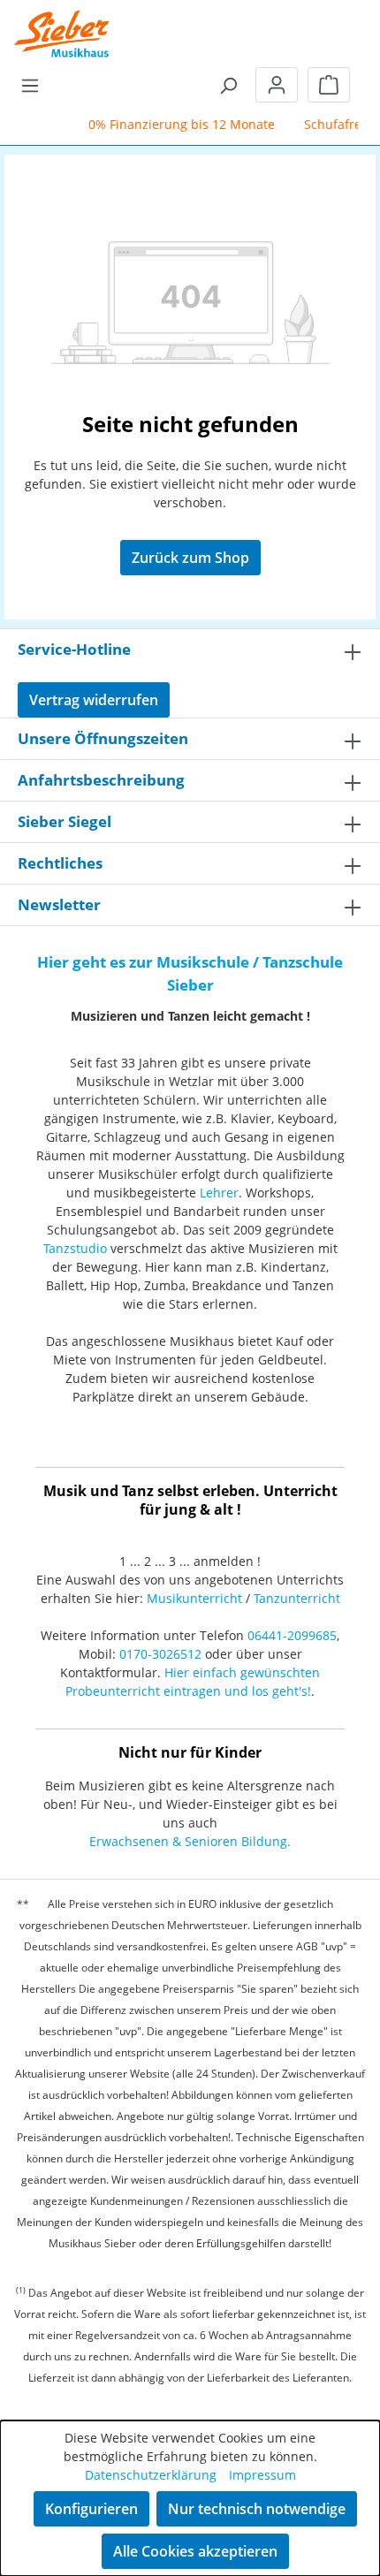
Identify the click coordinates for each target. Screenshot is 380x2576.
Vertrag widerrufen (94, 700)
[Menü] (30, 85)
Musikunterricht (194, 1598)
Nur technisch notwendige (257, 2509)
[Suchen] (228, 85)
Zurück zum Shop (190, 558)
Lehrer (219, 1193)
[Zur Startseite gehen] (62, 22)
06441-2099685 (292, 1635)
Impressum (262, 2475)
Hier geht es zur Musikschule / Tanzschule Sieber (190, 973)
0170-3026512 (160, 1654)
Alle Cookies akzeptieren (195, 2551)
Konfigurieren (91, 2509)
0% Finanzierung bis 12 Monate (175, 124)
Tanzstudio (75, 1248)
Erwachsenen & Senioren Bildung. (190, 1841)
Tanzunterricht (297, 1598)
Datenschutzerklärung (151, 2475)
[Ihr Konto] (277, 85)
